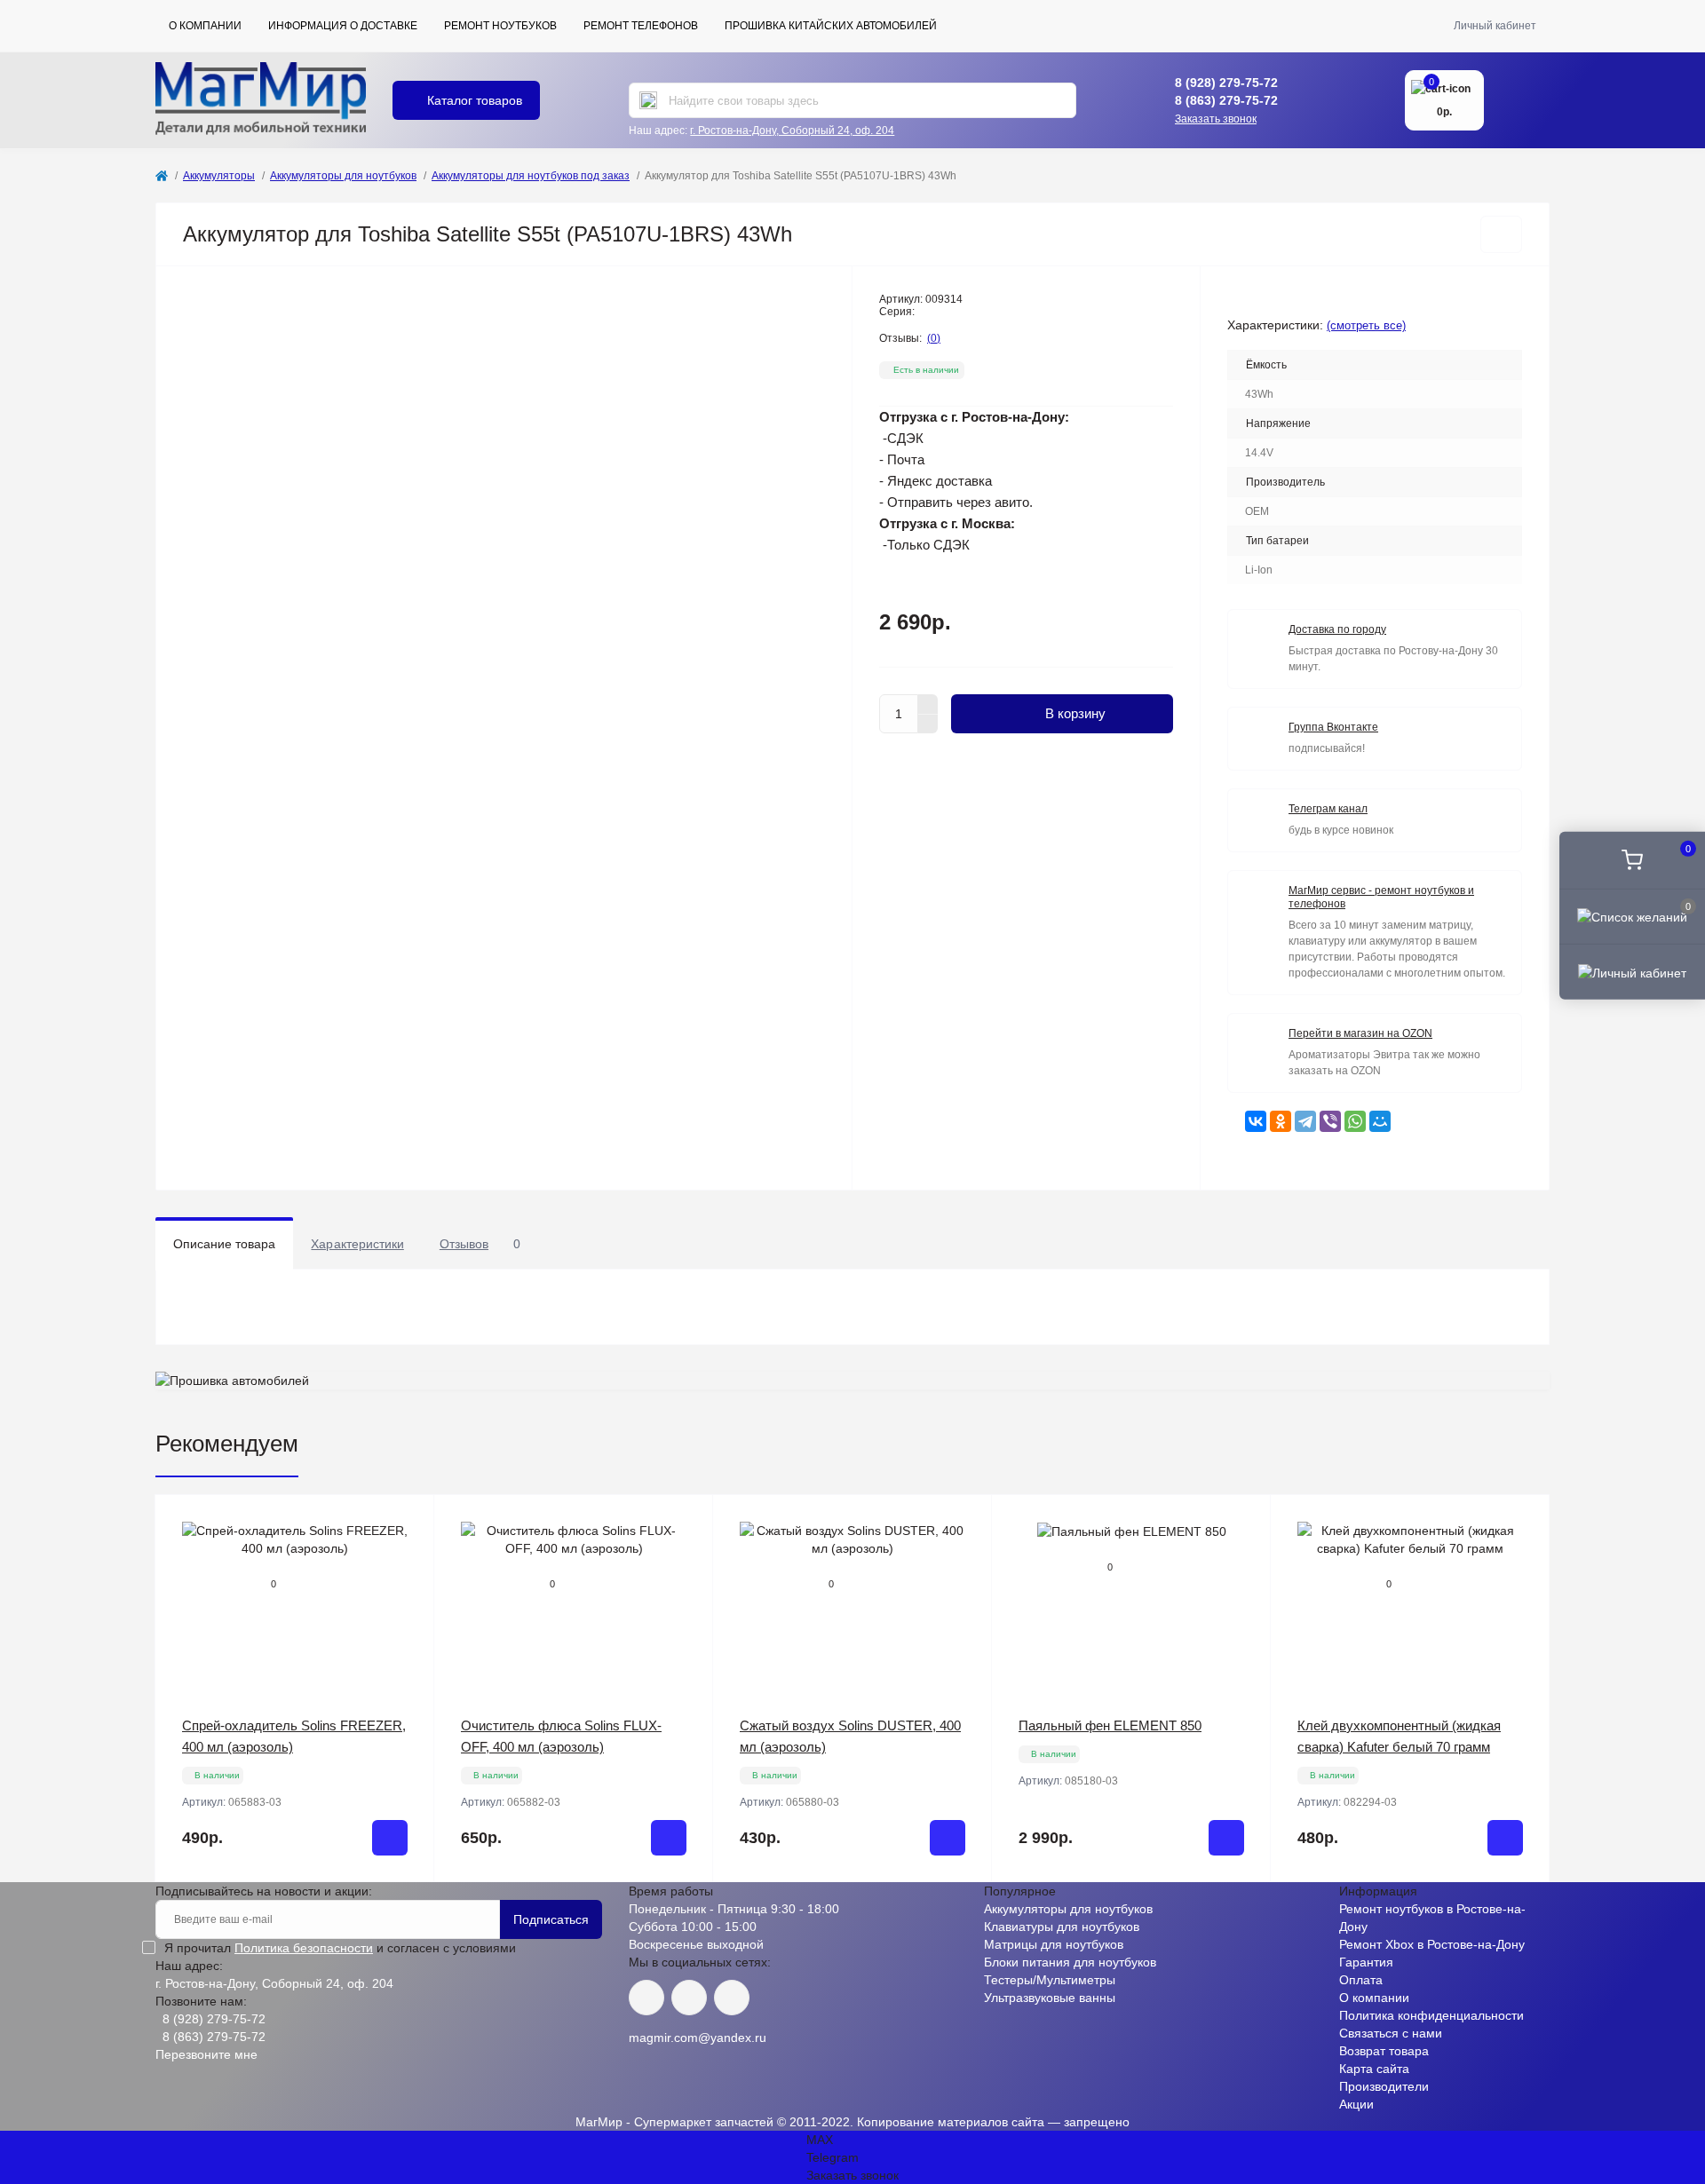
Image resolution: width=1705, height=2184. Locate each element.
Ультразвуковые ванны (1050, 1998)
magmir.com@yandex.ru (698, 2038)
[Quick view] (408, 1522)
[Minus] (928, 724)
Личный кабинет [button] (1495, 26)
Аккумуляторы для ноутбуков (343, 176)
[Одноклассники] (1281, 1121)
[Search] (648, 100)
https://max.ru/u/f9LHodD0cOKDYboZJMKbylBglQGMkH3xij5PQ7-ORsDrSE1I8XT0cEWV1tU (732, 1998)
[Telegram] (1305, 1121)
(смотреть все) (1366, 325)
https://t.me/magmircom (689, 1998)
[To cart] (390, 1838)
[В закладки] (1501, 234)
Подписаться (551, 1919)
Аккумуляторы (219, 176)
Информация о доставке (343, 26)
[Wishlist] (408, 1555)
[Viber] (1330, 1121)
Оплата (1361, 1980)
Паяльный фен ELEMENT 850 (1110, 1725)
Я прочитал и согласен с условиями (340, 1948)
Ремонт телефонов (641, 26)
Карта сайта (1374, 2069)
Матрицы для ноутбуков (1054, 1944)
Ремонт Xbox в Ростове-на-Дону (1432, 1944)
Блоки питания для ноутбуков (1070, 1962)
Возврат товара (1384, 2051)
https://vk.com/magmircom (646, 1998)
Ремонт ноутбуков (500, 26)
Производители (1384, 2086)
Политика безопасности (304, 1948)
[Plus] (928, 704)
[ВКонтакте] (1256, 1121)
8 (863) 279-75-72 (1226, 100)
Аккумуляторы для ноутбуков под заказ (531, 176)
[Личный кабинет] (1632, 971)
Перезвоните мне (206, 2054)
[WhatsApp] (1355, 1121)
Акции (1356, 2104)
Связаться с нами (1391, 2033)
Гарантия (1366, 1962)
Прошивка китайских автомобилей (831, 26)
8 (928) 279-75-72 (1226, 83)
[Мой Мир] (1380, 1121)
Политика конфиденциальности (1431, 2015)
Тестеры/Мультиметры (1050, 1980)
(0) (934, 338)
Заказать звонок (1216, 119)
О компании (205, 26)
